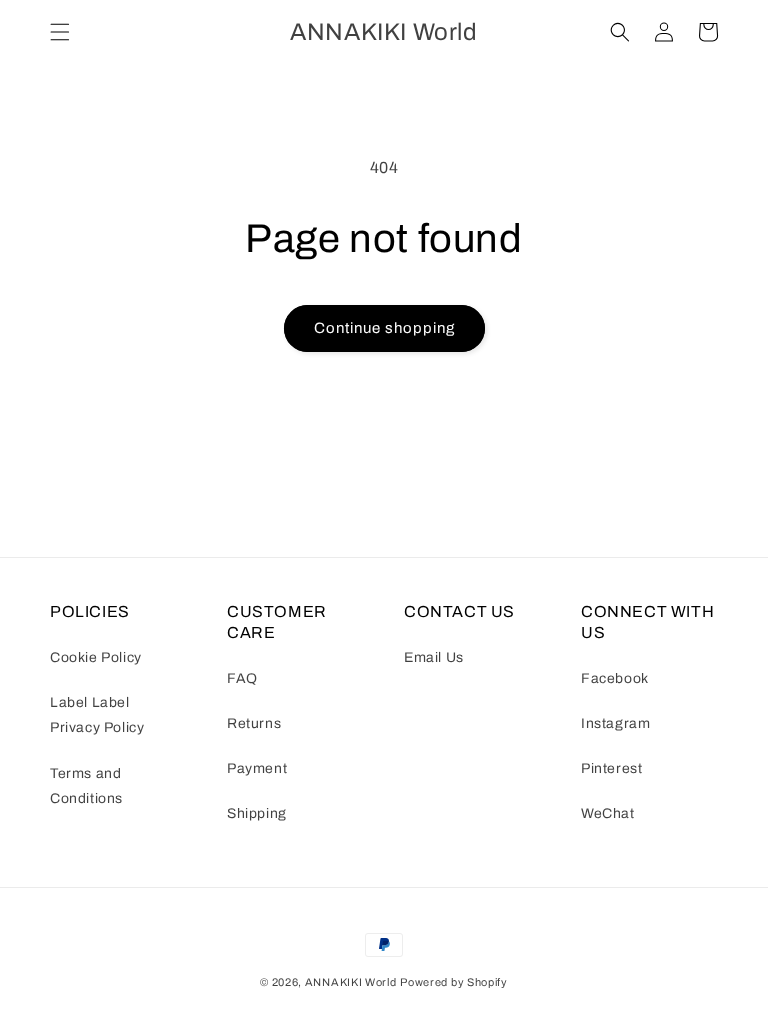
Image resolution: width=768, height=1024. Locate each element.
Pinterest (611, 768)
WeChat (608, 813)
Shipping (257, 813)
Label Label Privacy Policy (97, 715)
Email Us (434, 657)
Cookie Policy (96, 657)
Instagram (615, 723)
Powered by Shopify (454, 982)
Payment (257, 768)
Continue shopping (384, 328)
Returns (254, 723)
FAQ (242, 678)
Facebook (615, 678)
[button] (60, 32)
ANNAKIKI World (351, 982)
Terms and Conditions (86, 786)
